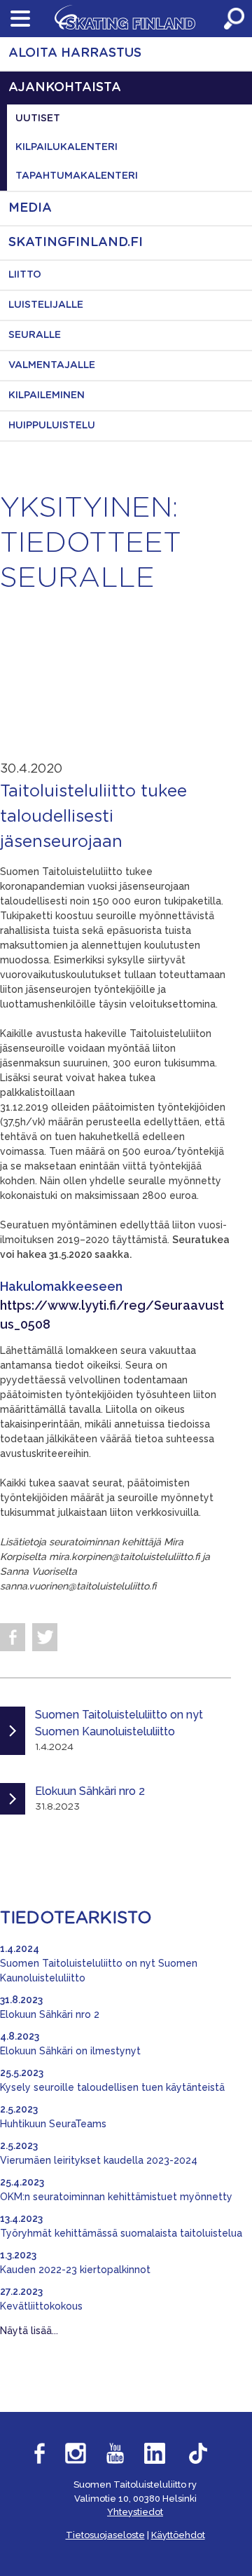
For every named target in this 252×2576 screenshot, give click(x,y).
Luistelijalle (46, 305)
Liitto (25, 275)
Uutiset (38, 118)
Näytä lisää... (29, 2331)
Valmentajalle (52, 365)
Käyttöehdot (178, 2535)
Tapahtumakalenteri (77, 176)
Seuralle (35, 335)
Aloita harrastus (75, 53)
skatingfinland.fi (76, 243)
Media (30, 208)
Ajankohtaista (65, 88)
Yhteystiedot (135, 2512)
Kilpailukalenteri (66, 147)
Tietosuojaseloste (105, 2535)
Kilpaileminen (47, 395)
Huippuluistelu (52, 426)
